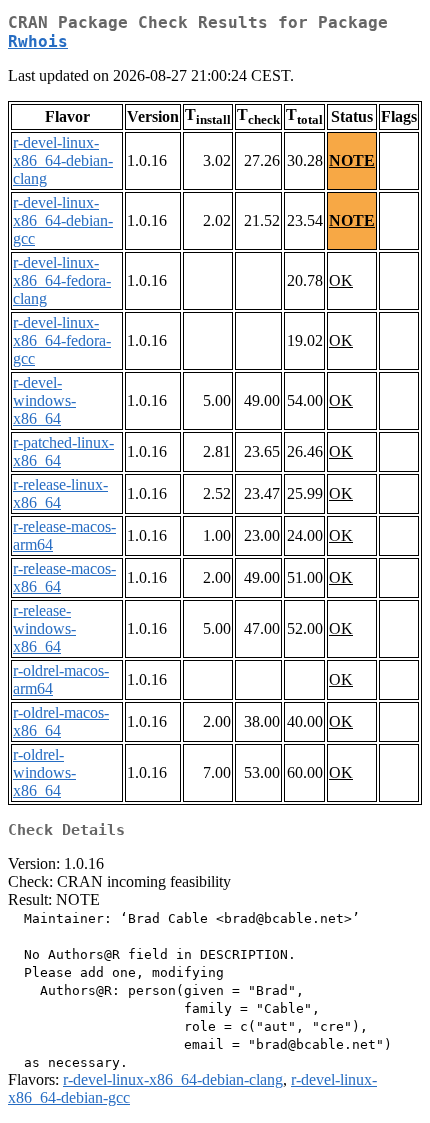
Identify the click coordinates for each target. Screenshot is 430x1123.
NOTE (352, 160)
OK (341, 280)
